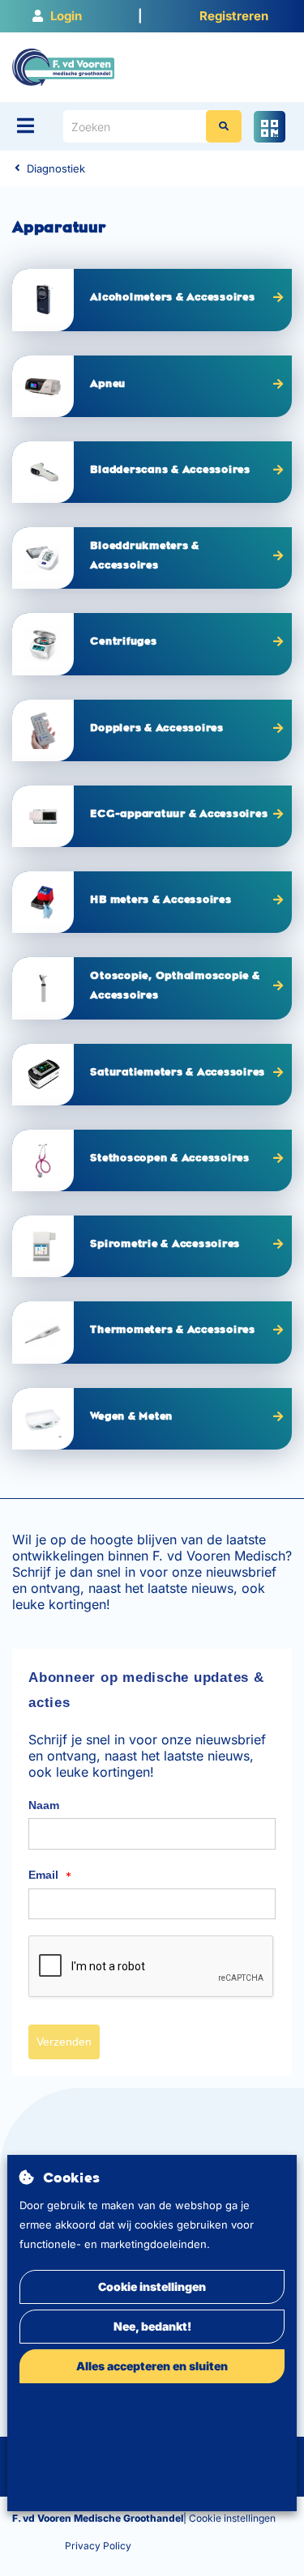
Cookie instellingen (152, 2286)
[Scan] (270, 127)
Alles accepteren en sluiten (152, 2366)
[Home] (63, 66)
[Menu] (26, 126)
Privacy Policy (98, 2546)
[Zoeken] (224, 126)
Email (50, 1876)
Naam (44, 1805)
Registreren (234, 16)
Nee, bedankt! (152, 2326)
